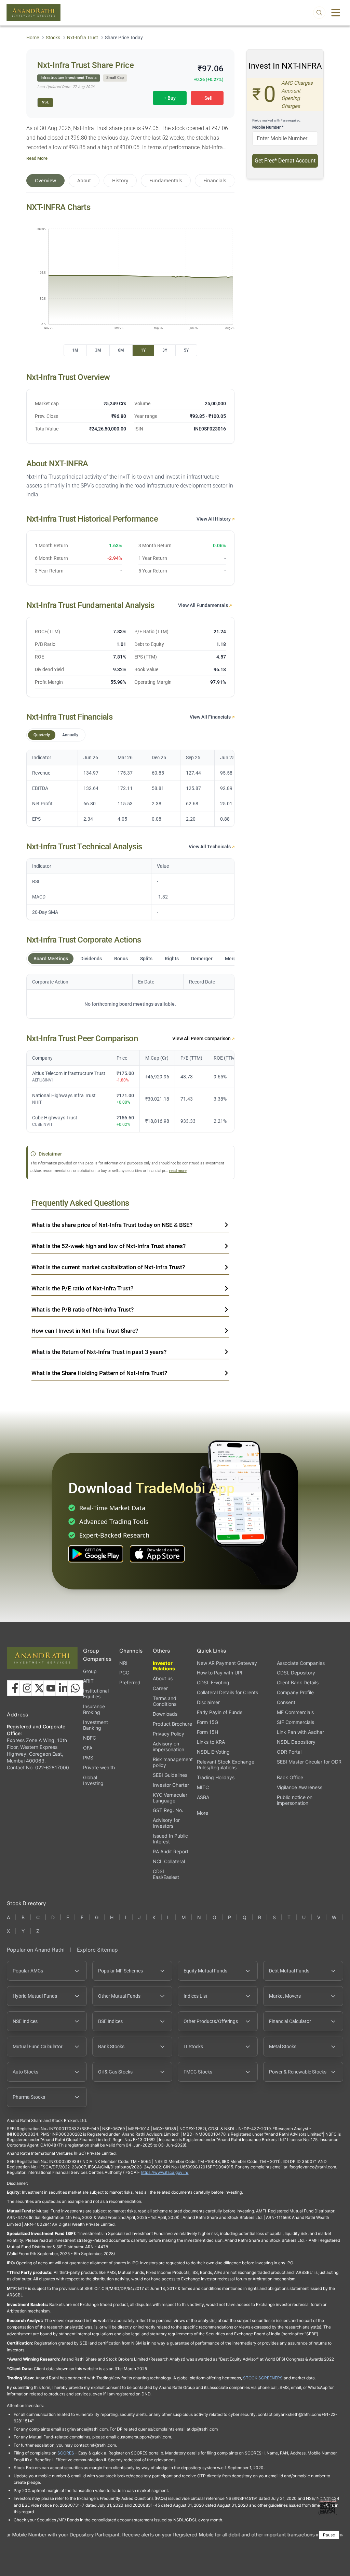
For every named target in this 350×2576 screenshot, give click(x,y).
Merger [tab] (233, 959)
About (84, 180)
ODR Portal (289, 1752)
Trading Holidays (216, 1777)
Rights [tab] (172, 959)
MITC (203, 1787)
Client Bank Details (298, 1682)
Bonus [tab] (121, 959)
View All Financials (211, 717)
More (203, 1813)
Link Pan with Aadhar (300, 1732)
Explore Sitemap (97, 1950)
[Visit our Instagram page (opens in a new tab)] (27, 1688)
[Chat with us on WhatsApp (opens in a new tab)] (75, 1688)
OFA (88, 1748)
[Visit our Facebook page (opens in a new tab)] (15, 1688)
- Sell (207, 98)
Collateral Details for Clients (227, 1692)
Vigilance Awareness (300, 1787)
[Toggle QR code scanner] (328, 2506)
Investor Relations (164, 1666)
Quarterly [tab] (42, 735)
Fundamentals (166, 180)
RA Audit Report (171, 1851)
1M (75, 350)
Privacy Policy (169, 1734)
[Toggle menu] (336, 13)
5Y (186, 350)
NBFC (90, 1738)
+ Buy (170, 98)
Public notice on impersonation (295, 1800)
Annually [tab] (70, 735)
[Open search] (319, 13)
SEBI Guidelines (170, 1775)
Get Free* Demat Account (285, 161)
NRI (123, 1663)
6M (121, 350)
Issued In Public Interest (170, 1839)
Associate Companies (301, 1663)
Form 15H (207, 1732)
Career (160, 1688)
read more (178, 1171)
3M (98, 350)
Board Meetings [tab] (51, 959)
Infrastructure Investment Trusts (69, 78)
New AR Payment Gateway (227, 1663)
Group (90, 1671)
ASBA (203, 1797)
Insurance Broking (94, 1709)
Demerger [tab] (202, 959)
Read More (37, 158)
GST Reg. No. (168, 1810)
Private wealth (99, 1767)
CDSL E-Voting (213, 1682)
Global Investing (93, 1780)
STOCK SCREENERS (263, 2378)
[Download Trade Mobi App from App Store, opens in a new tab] (157, 1554)
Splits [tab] (146, 959)
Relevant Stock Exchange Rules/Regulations (226, 1765)
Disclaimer (208, 1702)
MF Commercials (295, 1712)
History (120, 180)
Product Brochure (172, 1724)
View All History (214, 519)
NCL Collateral (169, 1861)
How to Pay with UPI (220, 1673)
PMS (88, 1758)
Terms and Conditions (165, 1701)
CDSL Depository (296, 1673)
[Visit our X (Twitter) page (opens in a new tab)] (39, 1688)
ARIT (88, 1681)
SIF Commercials (295, 1722)
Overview (45, 180)
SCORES (66, 2453)
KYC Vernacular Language (170, 1798)
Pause (329, 2535)
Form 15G (207, 1722)
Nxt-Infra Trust (83, 38)
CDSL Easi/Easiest (166, 1874)
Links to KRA (211, 1742)
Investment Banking (96, 1725)
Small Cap (115, 78)
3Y (165, 350)
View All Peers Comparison (202, 1038)
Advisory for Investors (166, 1823)
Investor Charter (171, 1785)
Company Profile (295, 1692)
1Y (143, 350)
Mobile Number (268, 127)
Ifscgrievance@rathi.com (312, 2167)
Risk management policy (173, 1762)
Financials (215, 180)
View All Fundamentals (204, 605)
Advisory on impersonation (169, 1746)
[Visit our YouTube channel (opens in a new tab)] (51, 1688)
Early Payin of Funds (220, 1712)
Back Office (290, 1777)
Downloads (165, 1714)
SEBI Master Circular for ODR (309, 1762)
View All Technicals (210, 847)
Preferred (130, 1682)
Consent (286, 1702)
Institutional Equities (96, 1694)
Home (33, 38)
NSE (45, 102)
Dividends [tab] (91, 959)
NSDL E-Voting (213, 1752)
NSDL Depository (296, 1742)
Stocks (53, 38)
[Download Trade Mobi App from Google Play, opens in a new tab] (96, 1554)
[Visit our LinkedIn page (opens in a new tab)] (63, 1688)
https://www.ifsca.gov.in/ (165, 2172)
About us (163, 1678)
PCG (124, 1673)
